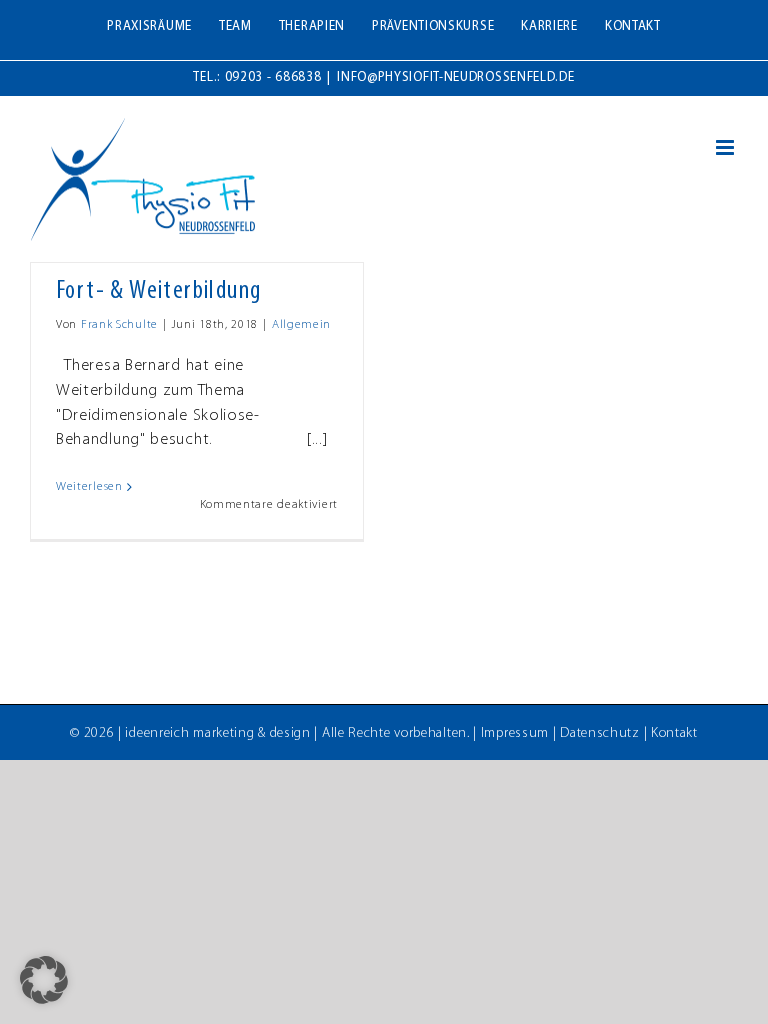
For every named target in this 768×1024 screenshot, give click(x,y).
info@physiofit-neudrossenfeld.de (455, 77)
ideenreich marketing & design (217, 733)
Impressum (515, 733)
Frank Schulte (119, 325)
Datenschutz (600, 733)
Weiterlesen (89, 487)
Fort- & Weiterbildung (158, 291)
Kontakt (674, 733)
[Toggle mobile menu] (727, 147)
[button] (44, 980)
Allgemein (301, 325)
